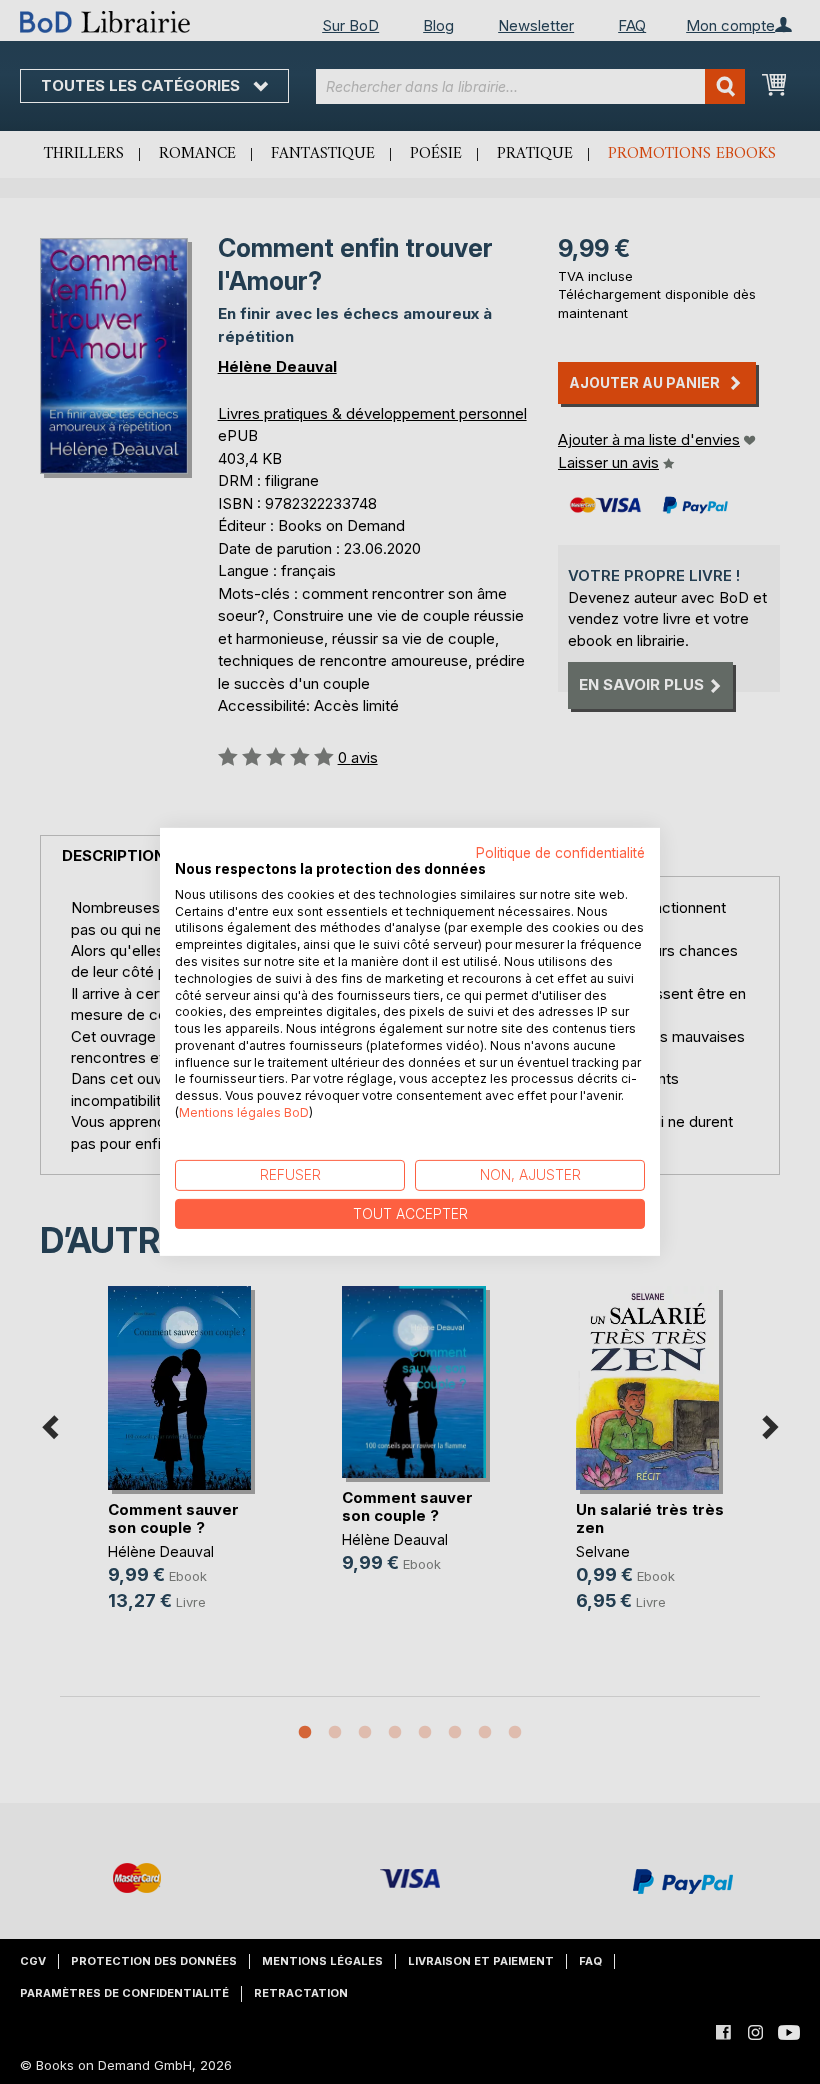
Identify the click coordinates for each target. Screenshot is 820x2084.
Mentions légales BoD (244, 1112)
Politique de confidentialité (560, 853)
